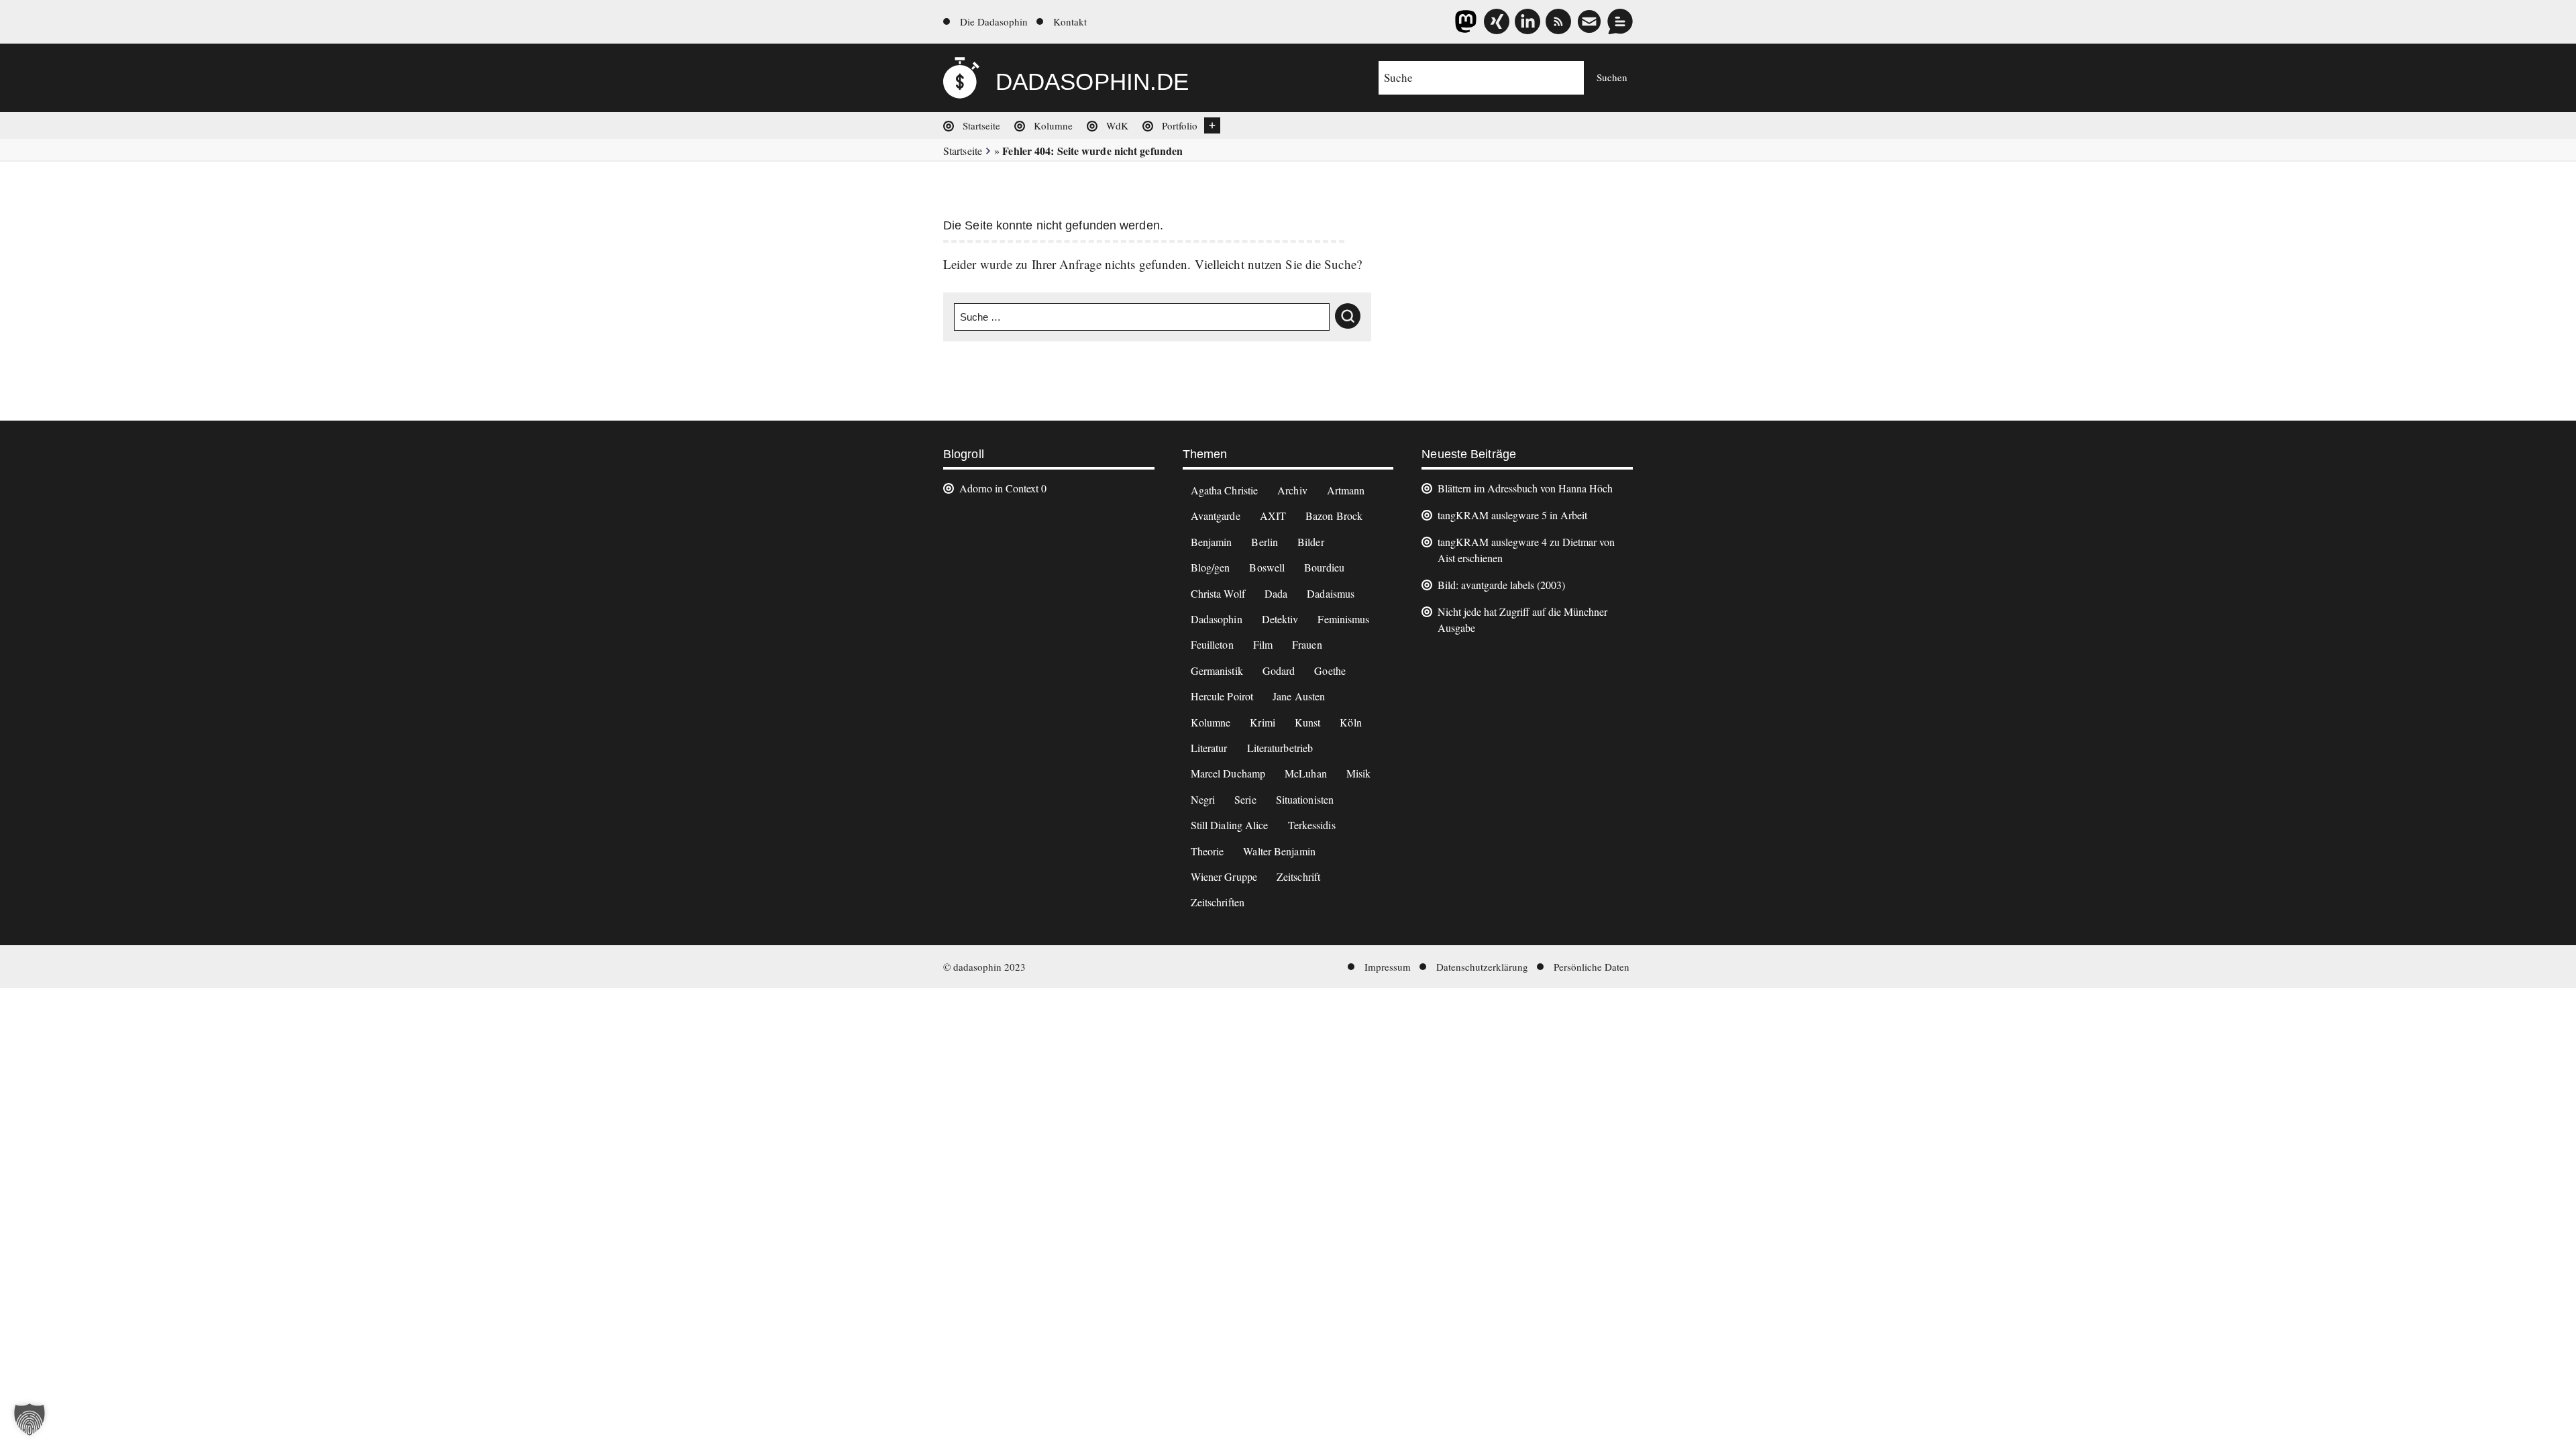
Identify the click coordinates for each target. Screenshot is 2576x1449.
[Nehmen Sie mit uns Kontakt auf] (1620, 21)
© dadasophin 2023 (984, 967)
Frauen (1307, 644)
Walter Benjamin (1279, 851)
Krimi (1263, 722)
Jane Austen (1299, 696)
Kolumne (1053, 125)
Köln (1350, 722)
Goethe (1330, 670)
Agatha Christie (1225, 490)
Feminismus (1343, 619)
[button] (30, 1419)
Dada (1276, 593)
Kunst (1308, 722)
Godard (1279, 670)
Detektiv (1280, 619)
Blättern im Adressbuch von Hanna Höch (1525, 488)
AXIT (1273, 516)
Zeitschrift (1298, 876)
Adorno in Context (999, 488)
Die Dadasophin (994, 21)
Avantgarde (1216, 516)
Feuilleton (1212, 644)
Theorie (1207, 851)
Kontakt (1070, 21)
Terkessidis (1312, 825)
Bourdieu (1324, 567)
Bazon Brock (1334, 516)
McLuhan (1306, 773)
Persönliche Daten (1592, 967)
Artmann (1346, 490)
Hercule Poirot (1222, 696)
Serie (1245, 799)
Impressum (1388, 967)
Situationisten (1305, 799)
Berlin (1265, 542)
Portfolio (1180, 125)
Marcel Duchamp (1228, 773)
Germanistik (1217, 670)
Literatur (1209, 748)
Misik (1359, 773)
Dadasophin (1217, 619)
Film (1263, 644)
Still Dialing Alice (1230, 825)
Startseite (981, 125)
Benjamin (1212, 542)
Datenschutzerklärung (1482, 967)
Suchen (1612, 77)
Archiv (1292, 490)
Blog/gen (1211, 567)
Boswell (1267, 567)
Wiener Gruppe (1224, 876)
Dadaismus (1331, 593)
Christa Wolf (1218, 593)
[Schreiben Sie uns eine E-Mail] (1589, 21)
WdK (1117, 125)
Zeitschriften (1218, 902)
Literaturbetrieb (1280, 748)
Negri (1203, 799)
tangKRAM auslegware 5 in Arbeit (1512, 515)
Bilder (1311, 542)
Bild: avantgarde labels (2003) (1501, 585)
